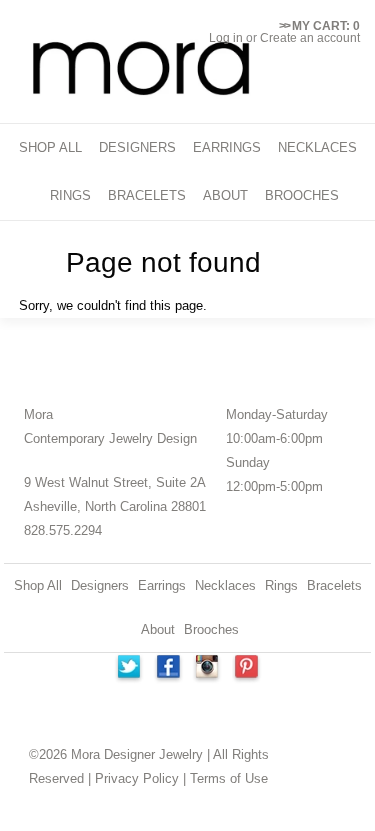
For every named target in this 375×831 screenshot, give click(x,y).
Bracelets (334, 585)
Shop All (38, 585)
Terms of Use (229, 778)
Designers (100, 585)
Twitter (128, 669)
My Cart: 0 (319, 26)
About (158, 629)
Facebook (168, 669)
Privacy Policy (137, 778)
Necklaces (225, 585)
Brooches (211, 629)
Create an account (310, 38)
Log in (226, 38)
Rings (281, 585)
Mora (38, 414)
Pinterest (248, 669)
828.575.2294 (63, 530)
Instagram (208, 669)
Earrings (162, 585)
